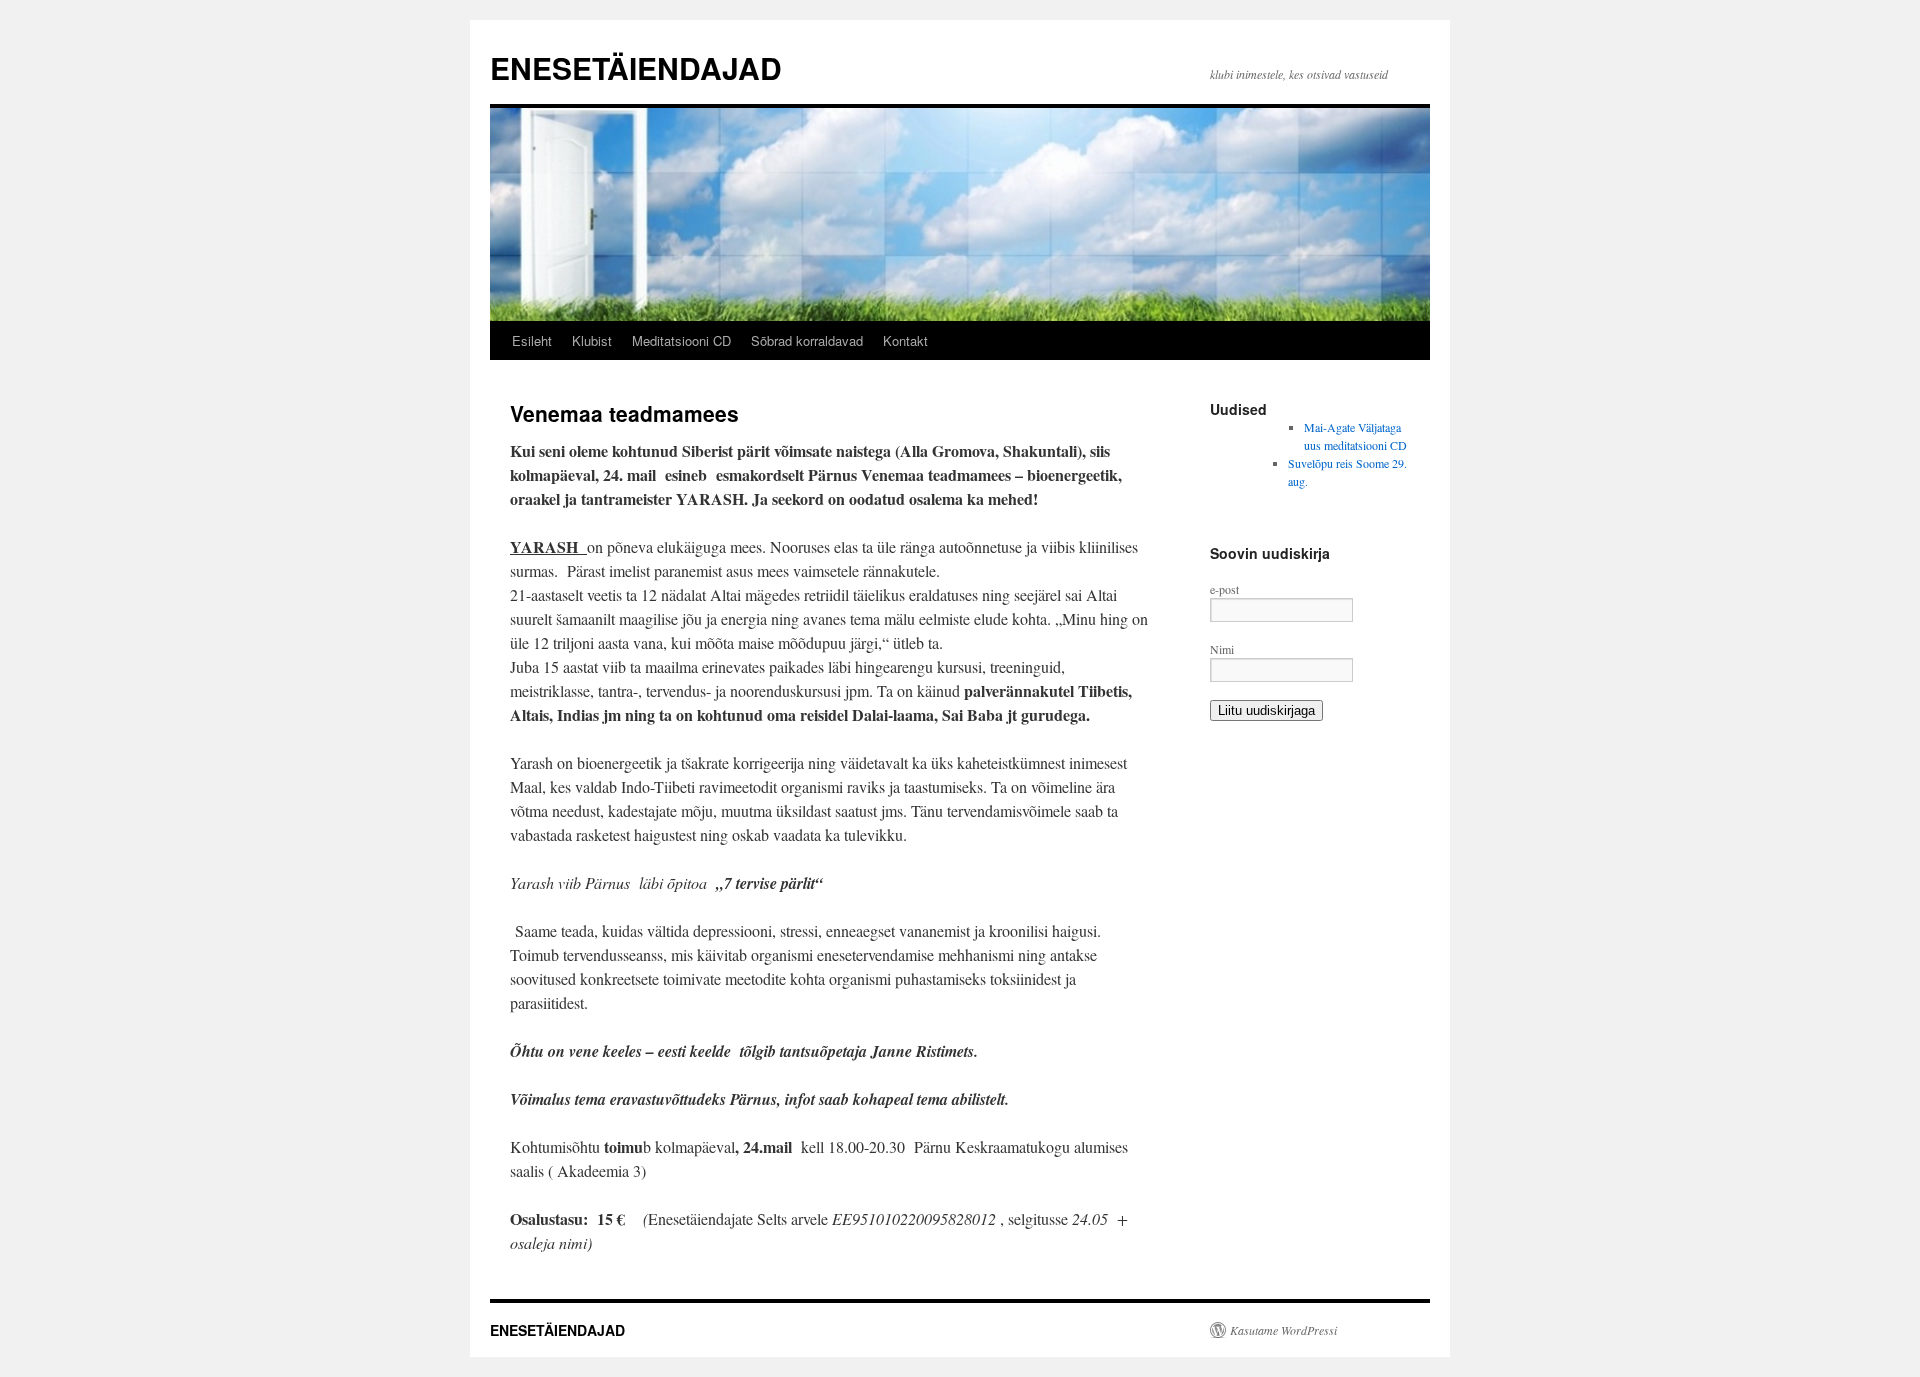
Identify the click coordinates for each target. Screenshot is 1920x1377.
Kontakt (905, 340)
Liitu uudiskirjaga (1266, 710)
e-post (1224, 589)
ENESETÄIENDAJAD (636, 67)
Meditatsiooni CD (681, 340)
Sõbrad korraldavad (807, 340)
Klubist (592, 340)
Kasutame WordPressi (1283, 1330)
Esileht (532, 340)
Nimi (1222, 649)
